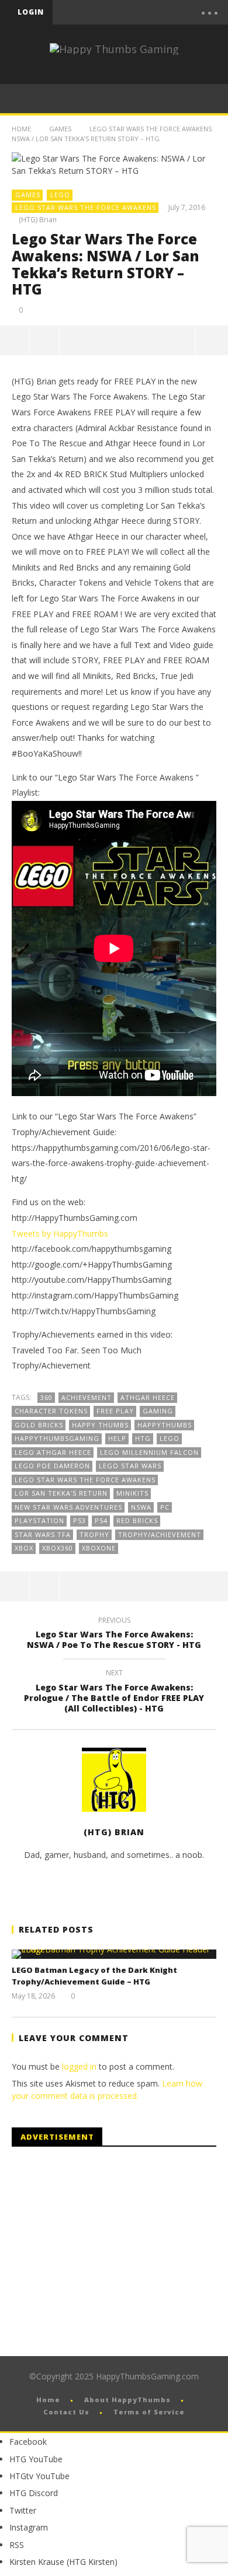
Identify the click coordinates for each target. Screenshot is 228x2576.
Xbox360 (58, 1548)
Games (60, 129)
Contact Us (66, 2412)
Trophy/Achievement (160, 1534)
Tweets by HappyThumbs (60, 1233)
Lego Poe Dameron (52, 1466)
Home (21, 129)
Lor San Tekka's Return (61, 1493)
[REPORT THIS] (45, 340)
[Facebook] (97, 12)
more (212, 340)
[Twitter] (146, 12)
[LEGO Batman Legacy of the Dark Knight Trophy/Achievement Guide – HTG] (114, 1954)
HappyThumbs (165, 1425)
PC (165, 1507)
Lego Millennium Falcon (149, 1452)
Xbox (24, 1548)
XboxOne (99, 1548)
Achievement (87, 1397)
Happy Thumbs (100, 1425)
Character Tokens (51, 1411)
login (31, 12)
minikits (132, 1493)
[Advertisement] (110, 2252)
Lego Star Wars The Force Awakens (86, 207)
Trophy (94, 1534)
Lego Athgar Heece (53, 1452)
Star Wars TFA (43, 1534)
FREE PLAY (115, 1411)
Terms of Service (149, 2412)
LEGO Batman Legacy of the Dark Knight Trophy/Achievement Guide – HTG (94, 1976)
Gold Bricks (39, 1425)
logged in (79, 2066)
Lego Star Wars (130, 1466)
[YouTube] (122, 12)
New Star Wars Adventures (68, 1507)
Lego (170, 1438)
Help (117, 1438)
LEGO (60, 195)
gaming (158, 1411)
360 (46, 1397)
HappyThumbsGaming (57, 1438)
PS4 (101, 1520)
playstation (39, 1520)
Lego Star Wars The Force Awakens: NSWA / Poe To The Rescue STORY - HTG (114, 1634)
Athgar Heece (148, 1397)
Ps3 (80, 1520)
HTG (143, 1438)
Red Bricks (137, 1520)
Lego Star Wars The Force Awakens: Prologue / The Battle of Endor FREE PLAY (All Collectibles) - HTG (114, 1693)
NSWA (141, 1507)
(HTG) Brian (38, 220)
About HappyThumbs (127, 2400)
